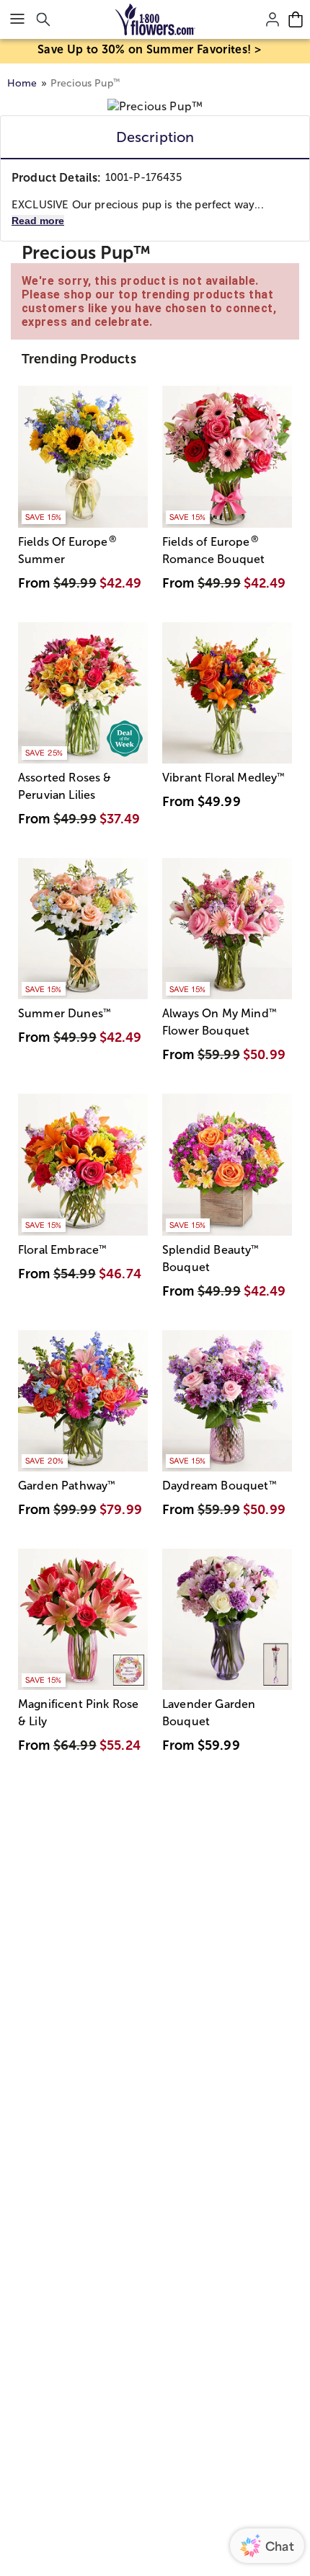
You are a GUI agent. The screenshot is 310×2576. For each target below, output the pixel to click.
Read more (38, 221)
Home (22, 83)
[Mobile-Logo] (155, 19)
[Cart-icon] (296, 19)
